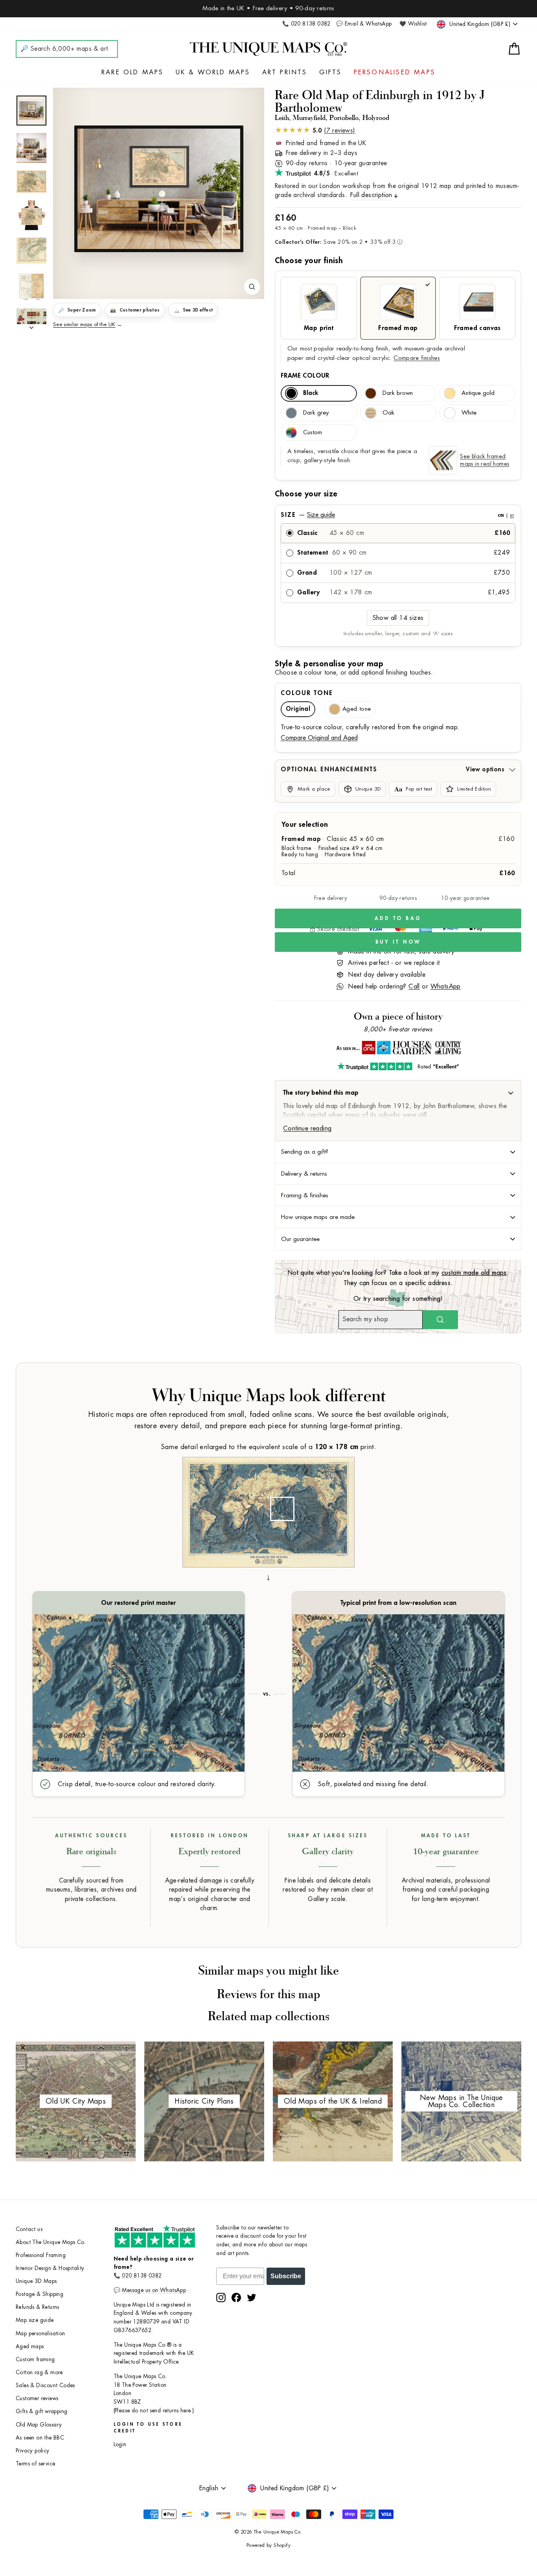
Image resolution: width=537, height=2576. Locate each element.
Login (120, 2444)
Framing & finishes (305, 1195)
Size (397, 515)
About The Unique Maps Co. (51, 2242)
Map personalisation (40, 2334)
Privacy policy (33, 2451)
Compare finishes (417, 358)
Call (414, 987)
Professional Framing (41, 2255)
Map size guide (35, 2320)
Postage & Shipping (40, 2294)
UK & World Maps (213, 72)
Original (298, 709)
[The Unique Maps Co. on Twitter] (252, 2298)
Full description (371, 195)
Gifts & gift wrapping (41, 2411)
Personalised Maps (395, 72)
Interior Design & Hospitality (50, 2268)
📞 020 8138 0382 (306, 24)
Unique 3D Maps (36, 2281)
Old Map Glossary (39, 2425)
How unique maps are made (318, 1217)
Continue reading (307, 1128)
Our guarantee (300, 1239)
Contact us (29, 2229)
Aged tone (357, 709)
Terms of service (35, 2464)
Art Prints (285, 72)
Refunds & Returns (38, 2307)
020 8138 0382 (142, 2276)
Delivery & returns (304, 1174)
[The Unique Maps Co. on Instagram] (221, 2298)
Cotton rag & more (39, 2372)
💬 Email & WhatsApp (364, 24)
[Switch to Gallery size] (159, 189)
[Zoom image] (252, 287)
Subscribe (286, 2276)
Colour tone (307, 693)
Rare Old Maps (133, 72)
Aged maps (30, 2346)
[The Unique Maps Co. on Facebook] (236, 2298)
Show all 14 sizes (398, 618)
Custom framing (35, 2359)
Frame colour (305, 376)
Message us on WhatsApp (154, 2290)
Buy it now (398, 942)
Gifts (331, 72)
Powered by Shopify (268, 2545)
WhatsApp (446, 987)
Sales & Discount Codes (45, 2385)
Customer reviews (37, 2398)
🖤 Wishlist (413, 24)
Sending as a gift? (305, 1152)
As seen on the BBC (40, 2438)
